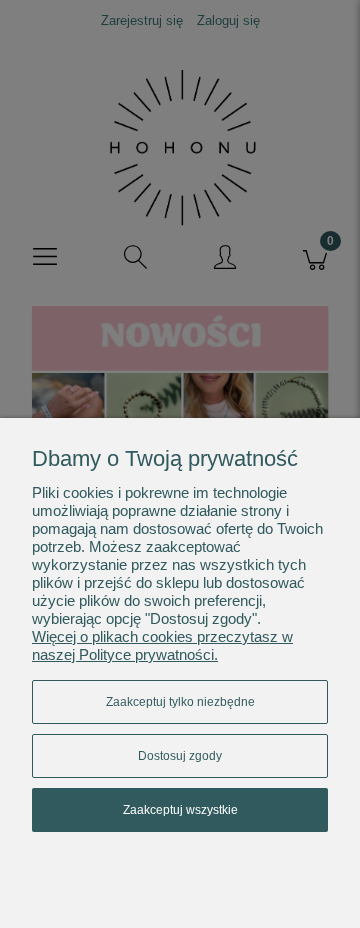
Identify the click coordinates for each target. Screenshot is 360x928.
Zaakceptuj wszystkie (180, 810)
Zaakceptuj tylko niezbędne (180, 702)
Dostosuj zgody (180, 756)
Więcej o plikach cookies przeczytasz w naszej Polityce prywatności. (162, 645)
